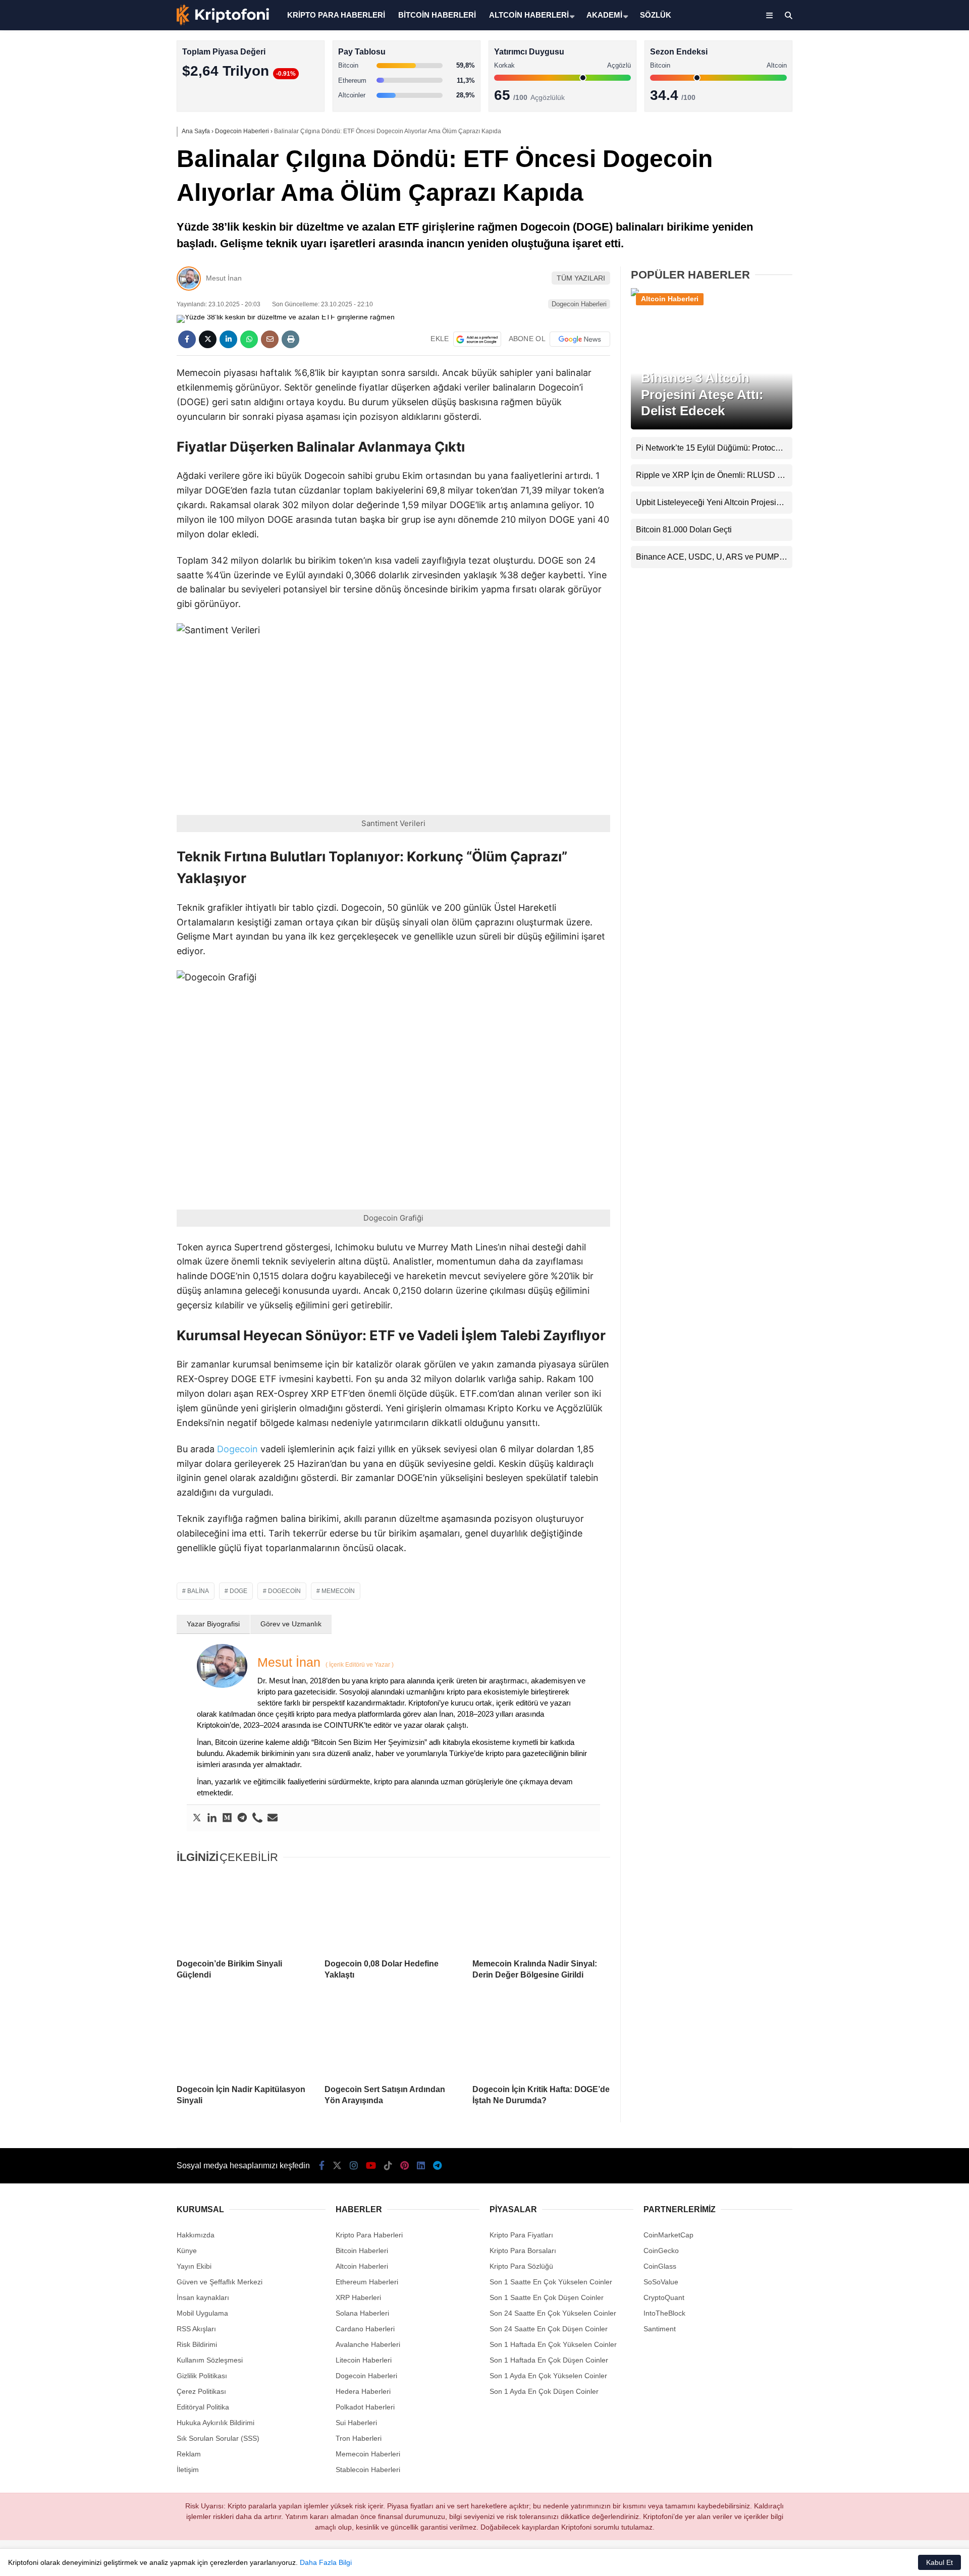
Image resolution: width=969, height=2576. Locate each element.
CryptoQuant (664, 2297)
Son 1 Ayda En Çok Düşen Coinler (544, 2391)
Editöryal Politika (203, 2407)
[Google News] (580, 339)
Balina (198, 1591)
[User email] (273, 1818)
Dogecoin (237, 1449)
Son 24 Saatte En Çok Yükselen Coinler (553, 2313)
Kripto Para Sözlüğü (521, 2266)
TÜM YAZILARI (581, 278)
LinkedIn (910, 462)
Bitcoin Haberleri (880, 124)
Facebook (909, 292)
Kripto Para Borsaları (523, 2251)
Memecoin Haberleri (886, 225)
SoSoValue (661, 2282)
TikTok (909, 405)
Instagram (909, 349)
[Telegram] (242, 1818)
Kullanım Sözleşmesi (210, 2360)
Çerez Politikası (201, 2391)
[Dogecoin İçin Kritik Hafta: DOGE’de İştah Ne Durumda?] (541, 2038)
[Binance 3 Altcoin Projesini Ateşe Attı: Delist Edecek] (712, 295)
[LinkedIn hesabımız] (421, 2166)
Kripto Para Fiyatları (521, 2235)
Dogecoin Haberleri (579, 304)
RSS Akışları (196, 2329)
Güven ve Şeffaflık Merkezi (220, 2282)
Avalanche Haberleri (368, 2344)
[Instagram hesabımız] (354, 2166)
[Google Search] (477, 339)
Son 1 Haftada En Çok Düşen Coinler (549, 2360)
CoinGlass (660, 2266)
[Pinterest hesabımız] (405, 2166)
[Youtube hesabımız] (371, 2166)
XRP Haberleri (877, 205)
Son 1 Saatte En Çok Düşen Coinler (547, 2297)
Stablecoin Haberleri (886, 245)
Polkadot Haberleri (365, 2407)
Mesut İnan (224, 278)
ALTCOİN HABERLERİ (529, 15)
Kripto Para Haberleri (887, 103)
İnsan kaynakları (203, 2297)
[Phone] (257, 1818)
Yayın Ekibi (194, 2266)
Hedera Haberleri (363, 2391)
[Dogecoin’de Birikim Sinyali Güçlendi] (246, 1912)
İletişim (188, 2470)
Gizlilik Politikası (202, 2376)
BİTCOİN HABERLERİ (437, 15)
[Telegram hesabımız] (437, 2166)
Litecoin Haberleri (364, 2360)
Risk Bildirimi (197, 2344)
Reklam (189, 2454)
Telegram (910, 490)
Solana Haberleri (880, 184)
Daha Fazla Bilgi (326, 2562)
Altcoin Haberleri (880, 144)
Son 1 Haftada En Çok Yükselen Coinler (553, 2344)
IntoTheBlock (664, 2313)
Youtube (911, 377)
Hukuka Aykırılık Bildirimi (216, 2423)
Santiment (660, 2329)
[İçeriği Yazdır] (290, 339)
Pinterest (910, 434)
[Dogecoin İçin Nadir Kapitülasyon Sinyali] (246, 2038)
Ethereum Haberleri (885, 164)
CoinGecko (661, 2251)
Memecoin (338, 1591)
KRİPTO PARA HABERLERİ (336, 15)
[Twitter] (197, 1818)
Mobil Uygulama (202, 2313)
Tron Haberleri (359, 2438)
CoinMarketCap (668, 2235)
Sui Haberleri (356, 2423)
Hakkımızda (196, 2235)
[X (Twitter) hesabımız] (906, 321)
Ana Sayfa (879, 56)
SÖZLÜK (656, 15)
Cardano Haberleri (365, 2329)
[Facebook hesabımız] (322, 2166)
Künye (187, 2251)
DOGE (238, 1591)
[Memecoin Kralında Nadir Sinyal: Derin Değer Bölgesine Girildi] (541, 1912)
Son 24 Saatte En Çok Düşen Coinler (549, 2329)
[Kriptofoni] (223, 23)
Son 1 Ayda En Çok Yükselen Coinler (548, 2376)
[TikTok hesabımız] (388, 2166)
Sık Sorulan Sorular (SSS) (218, 2438)
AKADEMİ (604, 15)
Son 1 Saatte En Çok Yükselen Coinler (551, 2282)
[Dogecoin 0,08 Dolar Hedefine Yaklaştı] (393, 1912)
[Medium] (227, 1818)
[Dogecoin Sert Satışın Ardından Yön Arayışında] (393, 2038)
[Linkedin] (212, 1818)
